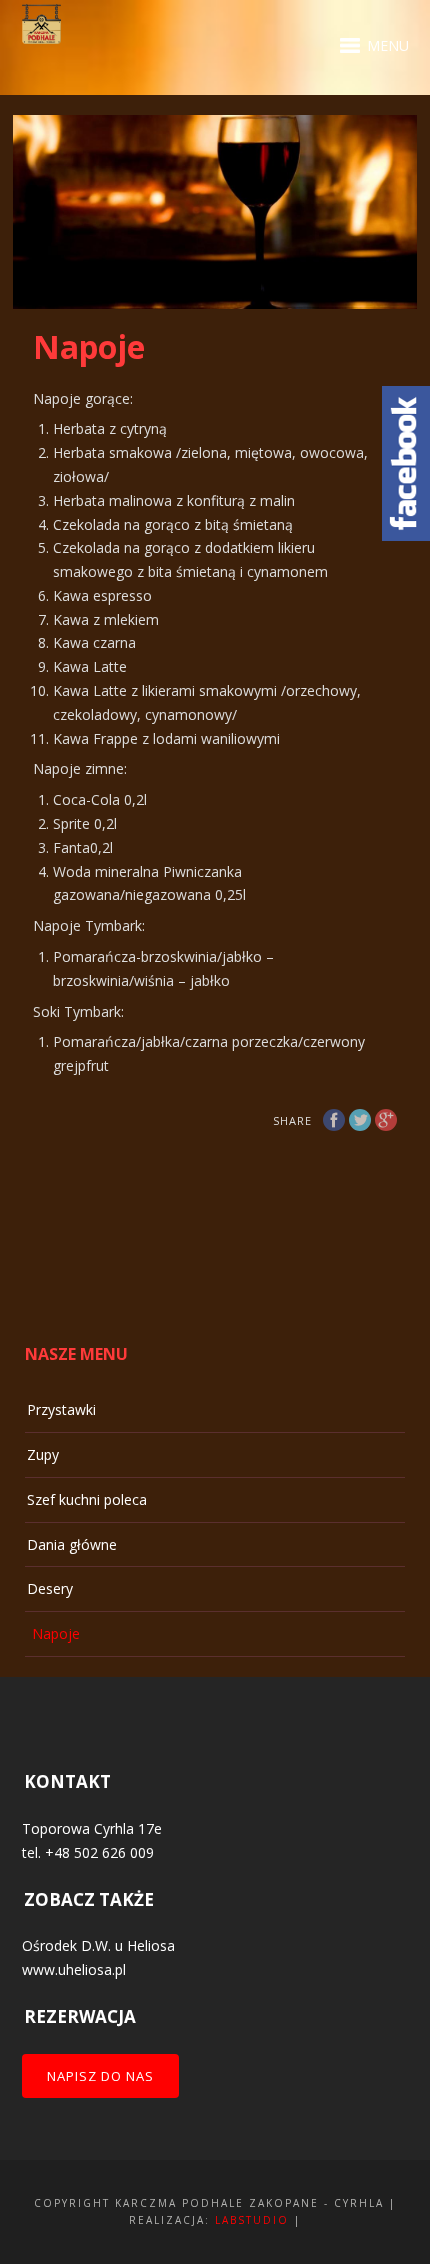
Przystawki (61, 1409)
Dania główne (72, 1544)
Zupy (43, 1454)
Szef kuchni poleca (87, 1499)
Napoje (56, 1633)
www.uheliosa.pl (74, 1969)
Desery (50, 1588)
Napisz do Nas (100, 2076)
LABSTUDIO (252, 2220)
